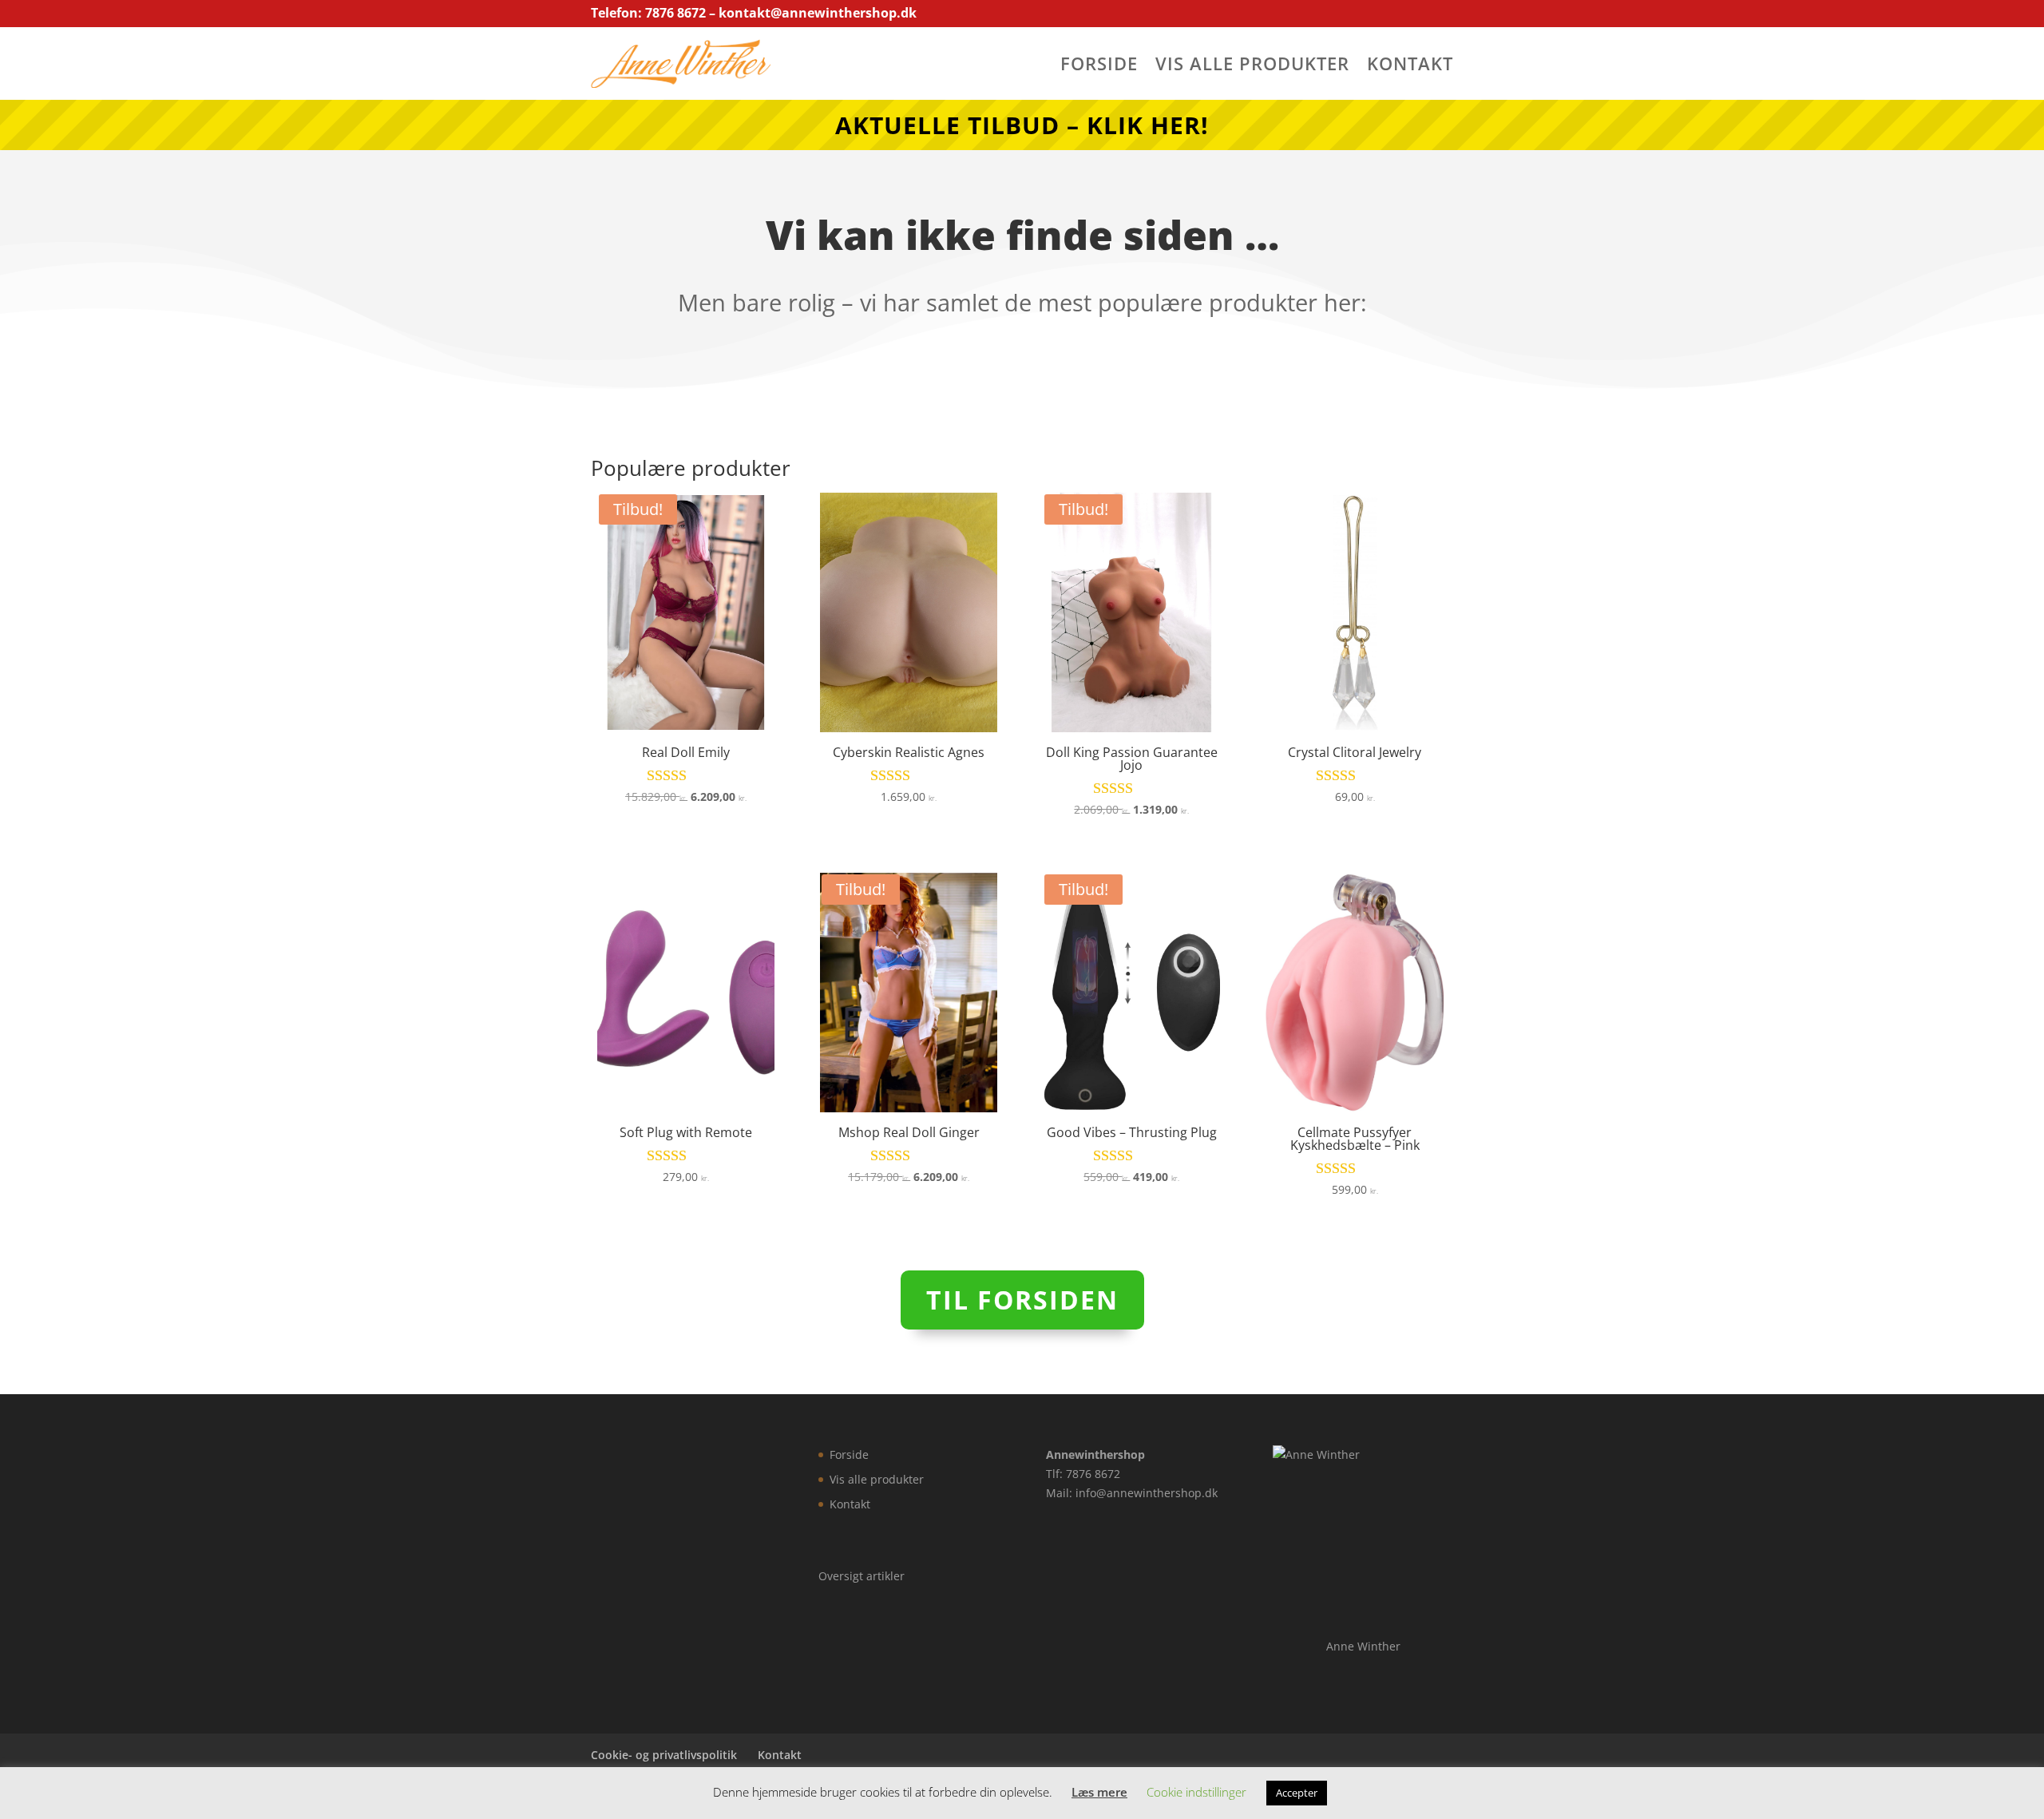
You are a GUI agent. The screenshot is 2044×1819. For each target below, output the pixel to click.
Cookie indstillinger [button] (1196, 1792)
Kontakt (1410, 66)
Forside (1099, 66)
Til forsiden (1022, 1300)
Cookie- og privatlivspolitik (664, 1755)
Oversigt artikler (862, 1576)
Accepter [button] (1297, 1793)
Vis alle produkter (1252, 66)
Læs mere (1099, 1792)
